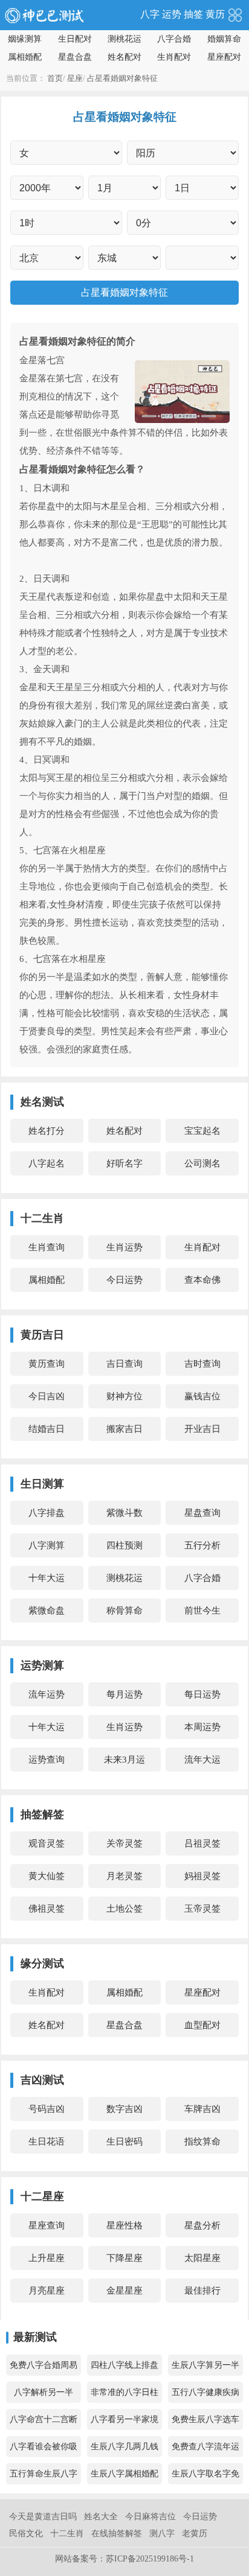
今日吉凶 (47, 1396)
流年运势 (47, 1694)
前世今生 (202, 1611)
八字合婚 (174, 39)
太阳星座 (202, 2258)
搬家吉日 (124, 1429)
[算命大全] (235, 14)
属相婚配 (25, 57)
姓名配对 (124, 57)
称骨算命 (124, 1611)
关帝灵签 (124, 1843)
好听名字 (124, 1163)
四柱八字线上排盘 (124, 2365)
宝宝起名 (202, 1131)
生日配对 (75, 39)
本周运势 (202, 1727)
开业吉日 (202, 1429)
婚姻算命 (224, 39)
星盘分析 (202, 2225)
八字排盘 (47, 1513)
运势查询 (47, 1760)
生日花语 (47, 2142)
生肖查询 (47, 1247)
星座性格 (124, 2225)
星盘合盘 (75, 57)
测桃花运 (124, 39)
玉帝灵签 (202, 1909)
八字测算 (47, 1545)
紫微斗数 (124, 1513)
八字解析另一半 (44, 2392)
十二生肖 (67, 2533)
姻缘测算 (25, 39)
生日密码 (124, 2142)
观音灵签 (47, 1843)
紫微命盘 (47, 1611)
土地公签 (124, 1909)
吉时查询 (202, 1364)
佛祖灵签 (47, 1909)
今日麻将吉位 (150, 2517)
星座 (75, 78)
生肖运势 (124, 1247)
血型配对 (202, 2025)
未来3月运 (124, 1760)
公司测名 (202, 1163)
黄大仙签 (47, 1876)
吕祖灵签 (202, 1843)
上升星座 (47, 2258)
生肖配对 (174, 57)
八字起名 (47, 1163)
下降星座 (124, 2258)
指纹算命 (202, 2142)
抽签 (193, 14)
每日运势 (202, 1694)
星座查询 (47, 2225)
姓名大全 (101, 2517)
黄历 (215, 14)
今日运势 (124, 1280)
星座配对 (224, 57)
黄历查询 (47, 1364)
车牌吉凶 (202, 2109)
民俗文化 (26, 2533)
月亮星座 (47, 2291)
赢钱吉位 (202, 1396)
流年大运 (202, 1760)
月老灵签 (124, 1876)
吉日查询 (124, 1364)
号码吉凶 (47, 2109)
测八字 (162, 2533)
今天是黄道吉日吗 (43, 2517)
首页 (55, 78)
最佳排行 (202, 2291)
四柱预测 (124, 1545)
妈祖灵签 (202, 1876)
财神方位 (124, 1396)
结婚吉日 (47, 1429)
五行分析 (202, 1545)
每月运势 (124, 1694)
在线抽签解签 (117, 2533)
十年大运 (47, 1578)
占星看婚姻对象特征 (122, 78)
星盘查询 (202, 1513)
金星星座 (124, 2291)
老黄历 (195, 2533)
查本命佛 (202, 1280)
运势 (172, 14)
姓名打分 (47, 1131)
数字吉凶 (124, 2109)
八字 (150, 14)
